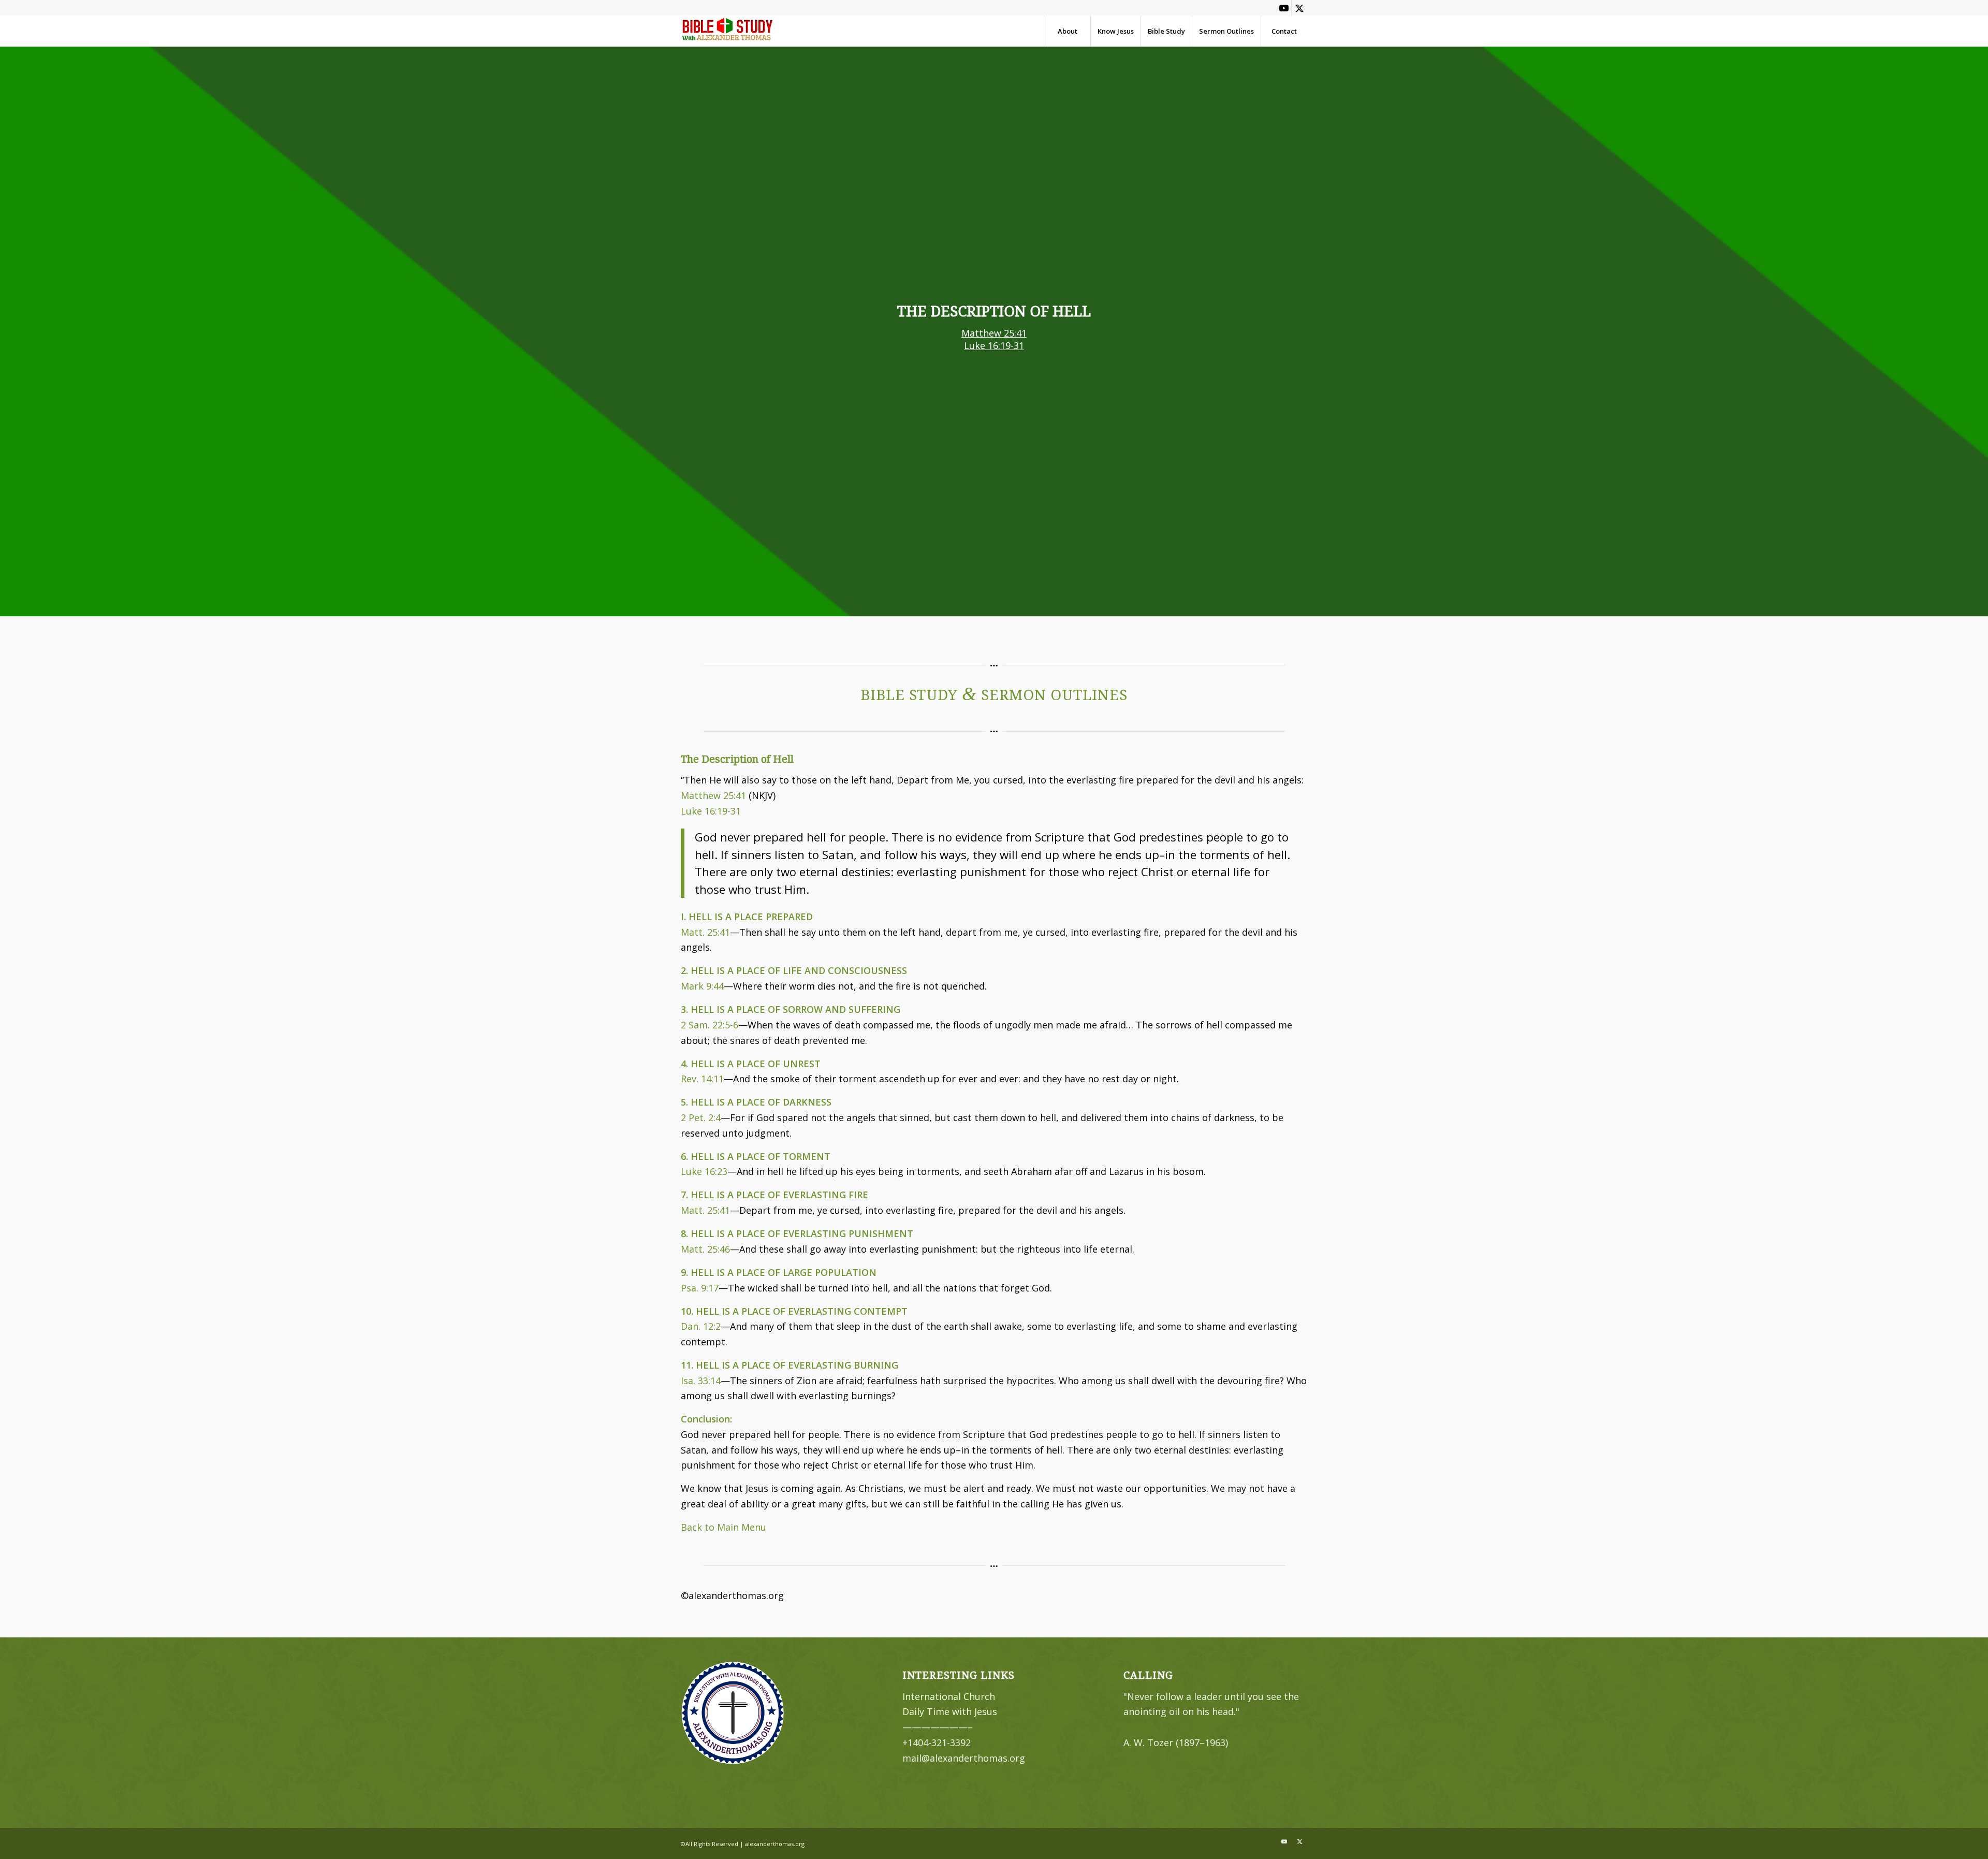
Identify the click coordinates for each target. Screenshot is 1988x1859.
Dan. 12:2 (701, 1326)
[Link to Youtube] (1284, 8)
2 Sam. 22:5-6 (710, 1025)
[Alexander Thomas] (727, 31)
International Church (949, 1696)
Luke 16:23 (704, 1171)
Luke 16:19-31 (994, 345)
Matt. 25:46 (705, 1249)
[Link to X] (1299, 8)
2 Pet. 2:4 (701, 1117)
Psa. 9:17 (700, 1288)
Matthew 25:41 (994, 333)
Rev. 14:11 (702, 1079)
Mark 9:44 (702, 986)
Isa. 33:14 (701, 1381)
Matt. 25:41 (705, 932)
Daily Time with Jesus (950, 1711)
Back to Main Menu (723, 1527)
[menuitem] (1067, 31)
